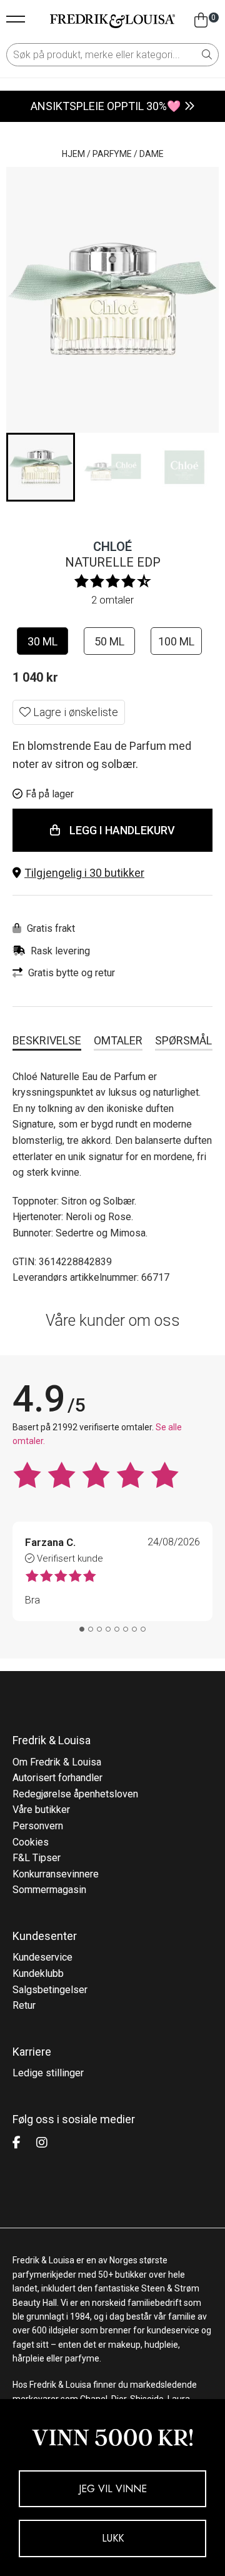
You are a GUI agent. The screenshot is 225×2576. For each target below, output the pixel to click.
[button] (112, 873)
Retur (24, 2005)
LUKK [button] (113, 2538)
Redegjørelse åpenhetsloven (75, 1794)
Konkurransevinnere (56, 1874)
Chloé (112, 547)
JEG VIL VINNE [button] (113, 2489)
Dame (152, 154)
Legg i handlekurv (122, 830)
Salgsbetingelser (50, 1990)
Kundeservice (42, 1957)
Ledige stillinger (48, 2073)
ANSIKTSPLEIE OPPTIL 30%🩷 (106, 106)
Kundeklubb (38, 1973)
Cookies (31, 1842)
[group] (41, 467)
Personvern (38, 1826)
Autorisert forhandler (57, 1778)
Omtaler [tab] (118, 1040)
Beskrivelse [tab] (47, 1040)
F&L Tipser (37, 1858)
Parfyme (112, 154)
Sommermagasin (49, 1890)
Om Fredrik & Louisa (57, 1762)
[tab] (82, 1629)
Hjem (73, 154)
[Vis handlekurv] (201, 21)
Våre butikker (41, 1810)
